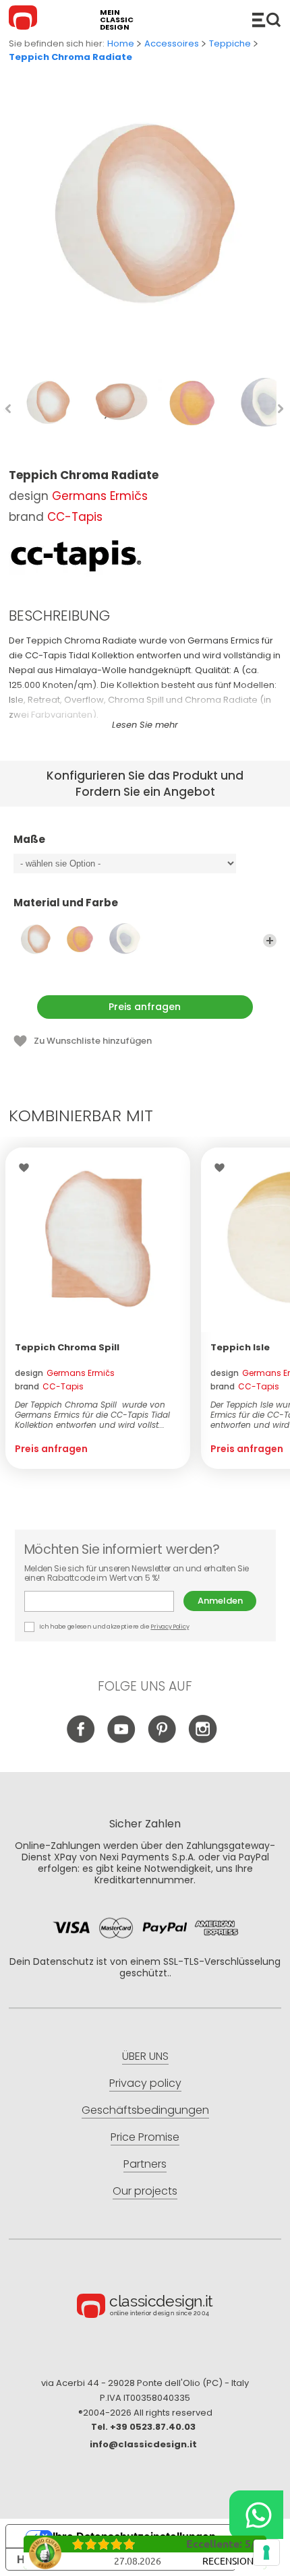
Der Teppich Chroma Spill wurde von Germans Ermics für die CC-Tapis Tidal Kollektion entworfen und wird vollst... (92, 1415)
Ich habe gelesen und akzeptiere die (114, 1627)
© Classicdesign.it (145, 2308)
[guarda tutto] (270, 941)
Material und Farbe (66, 903)
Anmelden (220, 1601)
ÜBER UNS (145, 2056)
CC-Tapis (75, 517)
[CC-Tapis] (76, 556)
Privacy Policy (170, 1627)
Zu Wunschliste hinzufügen (93, 1041)
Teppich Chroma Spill (67, 1347)
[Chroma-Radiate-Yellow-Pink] (80, 939)
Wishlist (27, 1168)
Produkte (266, 20)
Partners (145, 2164)
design (65, 1373)
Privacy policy (145, 2083)
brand (49, 1386)
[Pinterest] (162, 1740)
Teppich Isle (240, 1347)
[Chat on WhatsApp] (256, 2515)
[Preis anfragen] (98, 1240)
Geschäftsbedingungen (145, 2110)
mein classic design (117, 20)
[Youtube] (122, 1740)
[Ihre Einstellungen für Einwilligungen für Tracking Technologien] (266, 2552)
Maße (29, 840)
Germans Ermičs (100, 496)
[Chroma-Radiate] (36, 939)
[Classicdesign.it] (25, 20)
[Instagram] (203, 1740)
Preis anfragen (145, 1007)
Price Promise (145, 2137)
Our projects (145, 2191)
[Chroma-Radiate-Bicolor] (125, 939)
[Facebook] (81, 1740)
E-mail (104, 1601)
